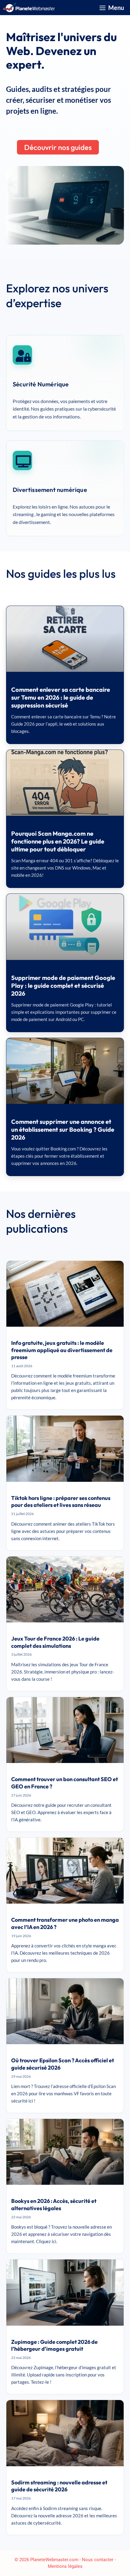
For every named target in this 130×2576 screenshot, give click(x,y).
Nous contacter (98, 2560)
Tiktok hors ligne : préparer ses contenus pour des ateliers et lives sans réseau (61, 1502)
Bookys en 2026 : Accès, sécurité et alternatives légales (54, 2205)
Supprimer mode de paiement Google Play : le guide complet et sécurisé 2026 (63, 986)
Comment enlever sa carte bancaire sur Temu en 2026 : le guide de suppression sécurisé (61, 697)
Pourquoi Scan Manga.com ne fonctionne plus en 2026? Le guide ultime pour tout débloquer (58, 841)
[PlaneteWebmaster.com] (29, 8)
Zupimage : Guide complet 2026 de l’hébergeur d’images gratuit (54, 2345)
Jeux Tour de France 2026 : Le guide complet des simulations (55, 1642)
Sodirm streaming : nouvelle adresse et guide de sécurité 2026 (59, 2486)
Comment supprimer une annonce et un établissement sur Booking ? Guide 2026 (63, 1129)
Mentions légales (65, 2566)
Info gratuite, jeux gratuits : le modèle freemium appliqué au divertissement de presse (62, 1350)
